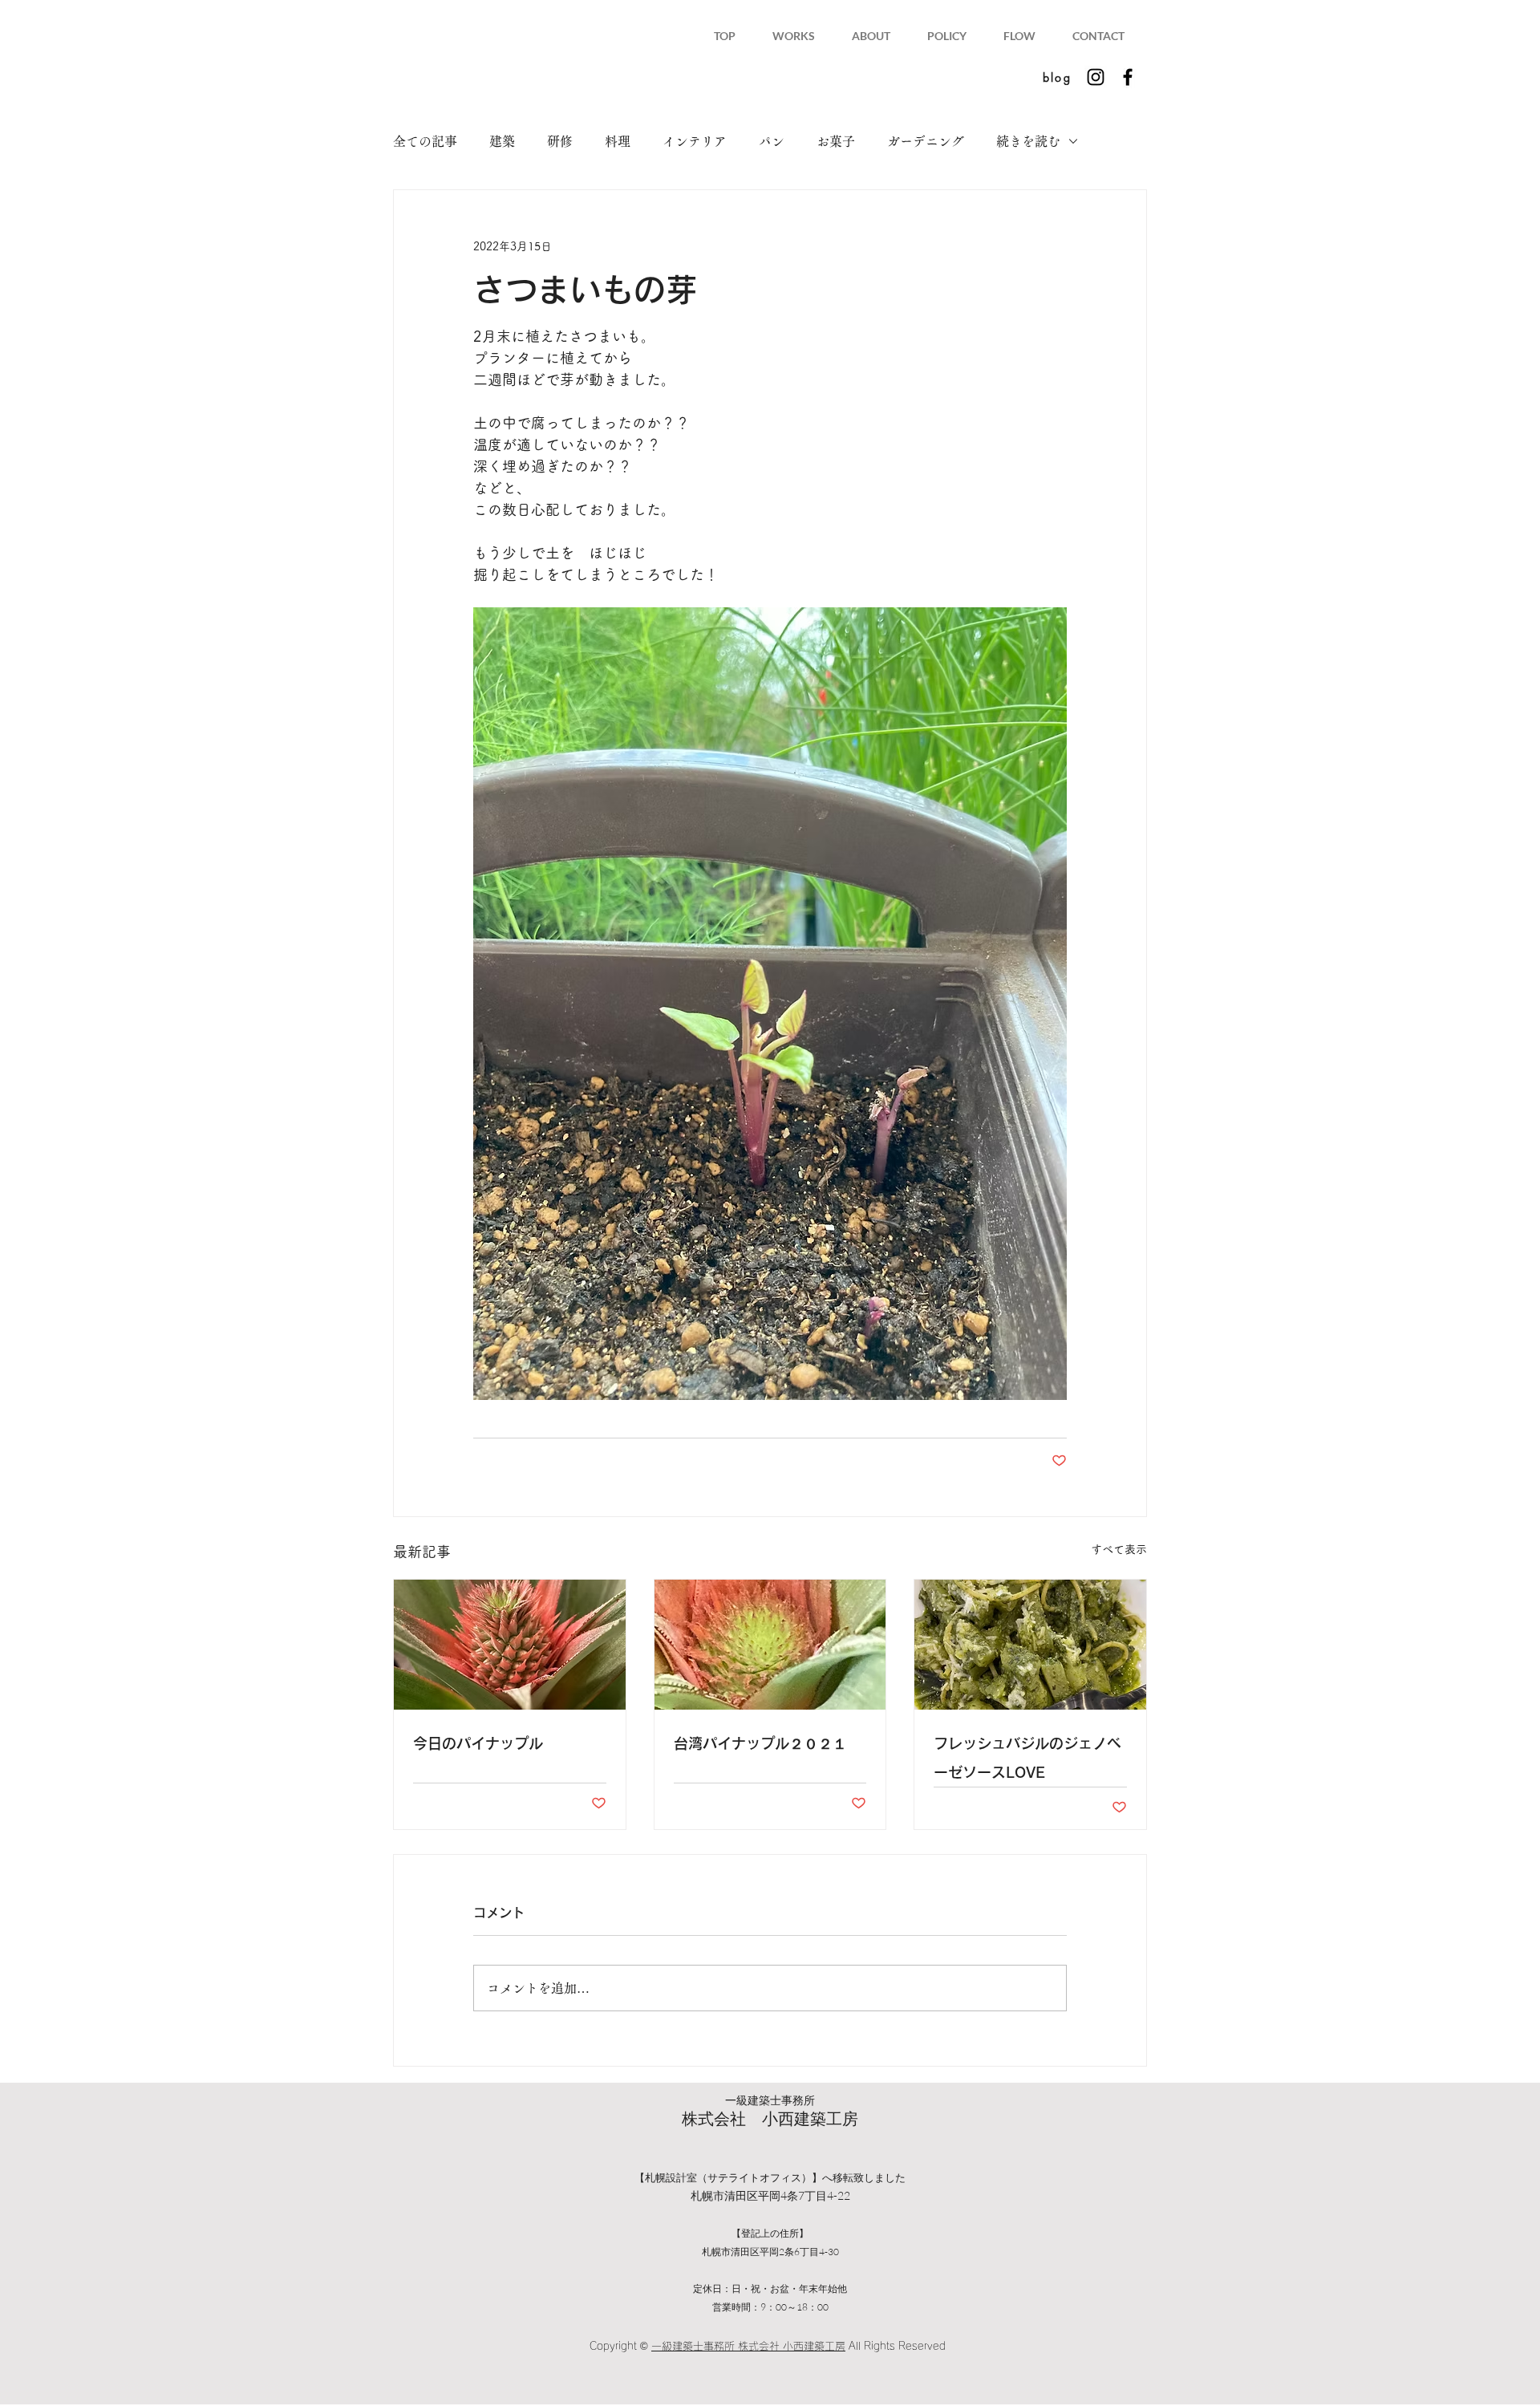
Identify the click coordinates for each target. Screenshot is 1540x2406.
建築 (502, 141)
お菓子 (836, 141)
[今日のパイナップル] (510, 1645)
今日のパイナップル (478, 1743)
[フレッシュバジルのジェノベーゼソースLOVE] (1030, 1645)
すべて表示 (1119, 1549)
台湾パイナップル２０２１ (760, 1743)
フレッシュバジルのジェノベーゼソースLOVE (1027, 1758)
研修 (560, 141)
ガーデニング (926, 141)
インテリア (695, 141)
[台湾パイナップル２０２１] (770, 1645)
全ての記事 (425, 141)
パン (772, 141)
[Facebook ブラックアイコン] (1128, 77)
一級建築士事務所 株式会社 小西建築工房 (748, 2346)
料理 (618, 141)
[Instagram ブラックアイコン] (1096, 77)
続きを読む (1028, 141)
